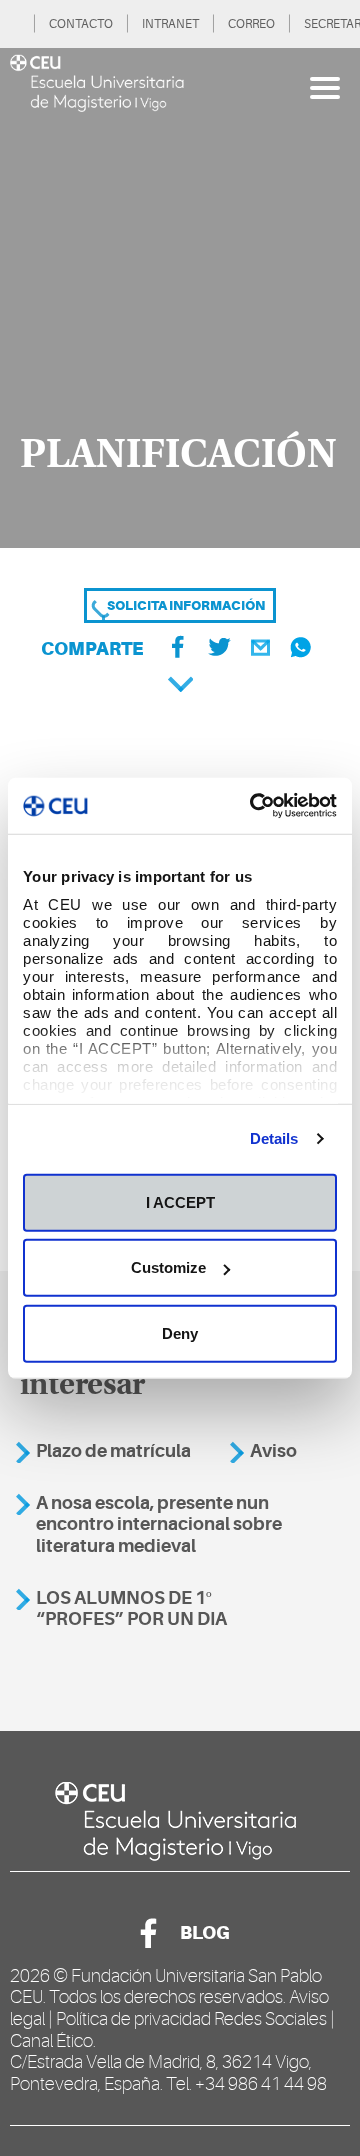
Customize (168, 1267)
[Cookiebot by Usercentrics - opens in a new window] (254, 806)
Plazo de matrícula (113, 1451)
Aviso (273, 1451)
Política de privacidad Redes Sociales (191, 2019)
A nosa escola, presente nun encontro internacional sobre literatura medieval (159, 1524)
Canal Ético (51, 2041)
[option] (180, 298)
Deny (180, 1332)
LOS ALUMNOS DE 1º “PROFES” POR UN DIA (131, 1609)
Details (274, 1138)
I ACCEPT (180, 1201)
